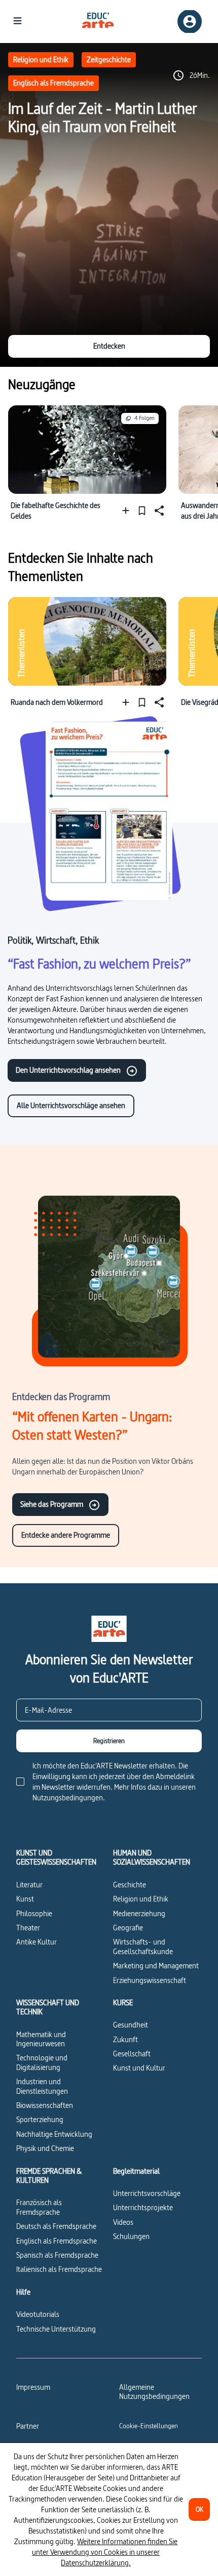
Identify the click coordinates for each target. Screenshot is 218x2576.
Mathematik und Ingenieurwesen (41, 2039)
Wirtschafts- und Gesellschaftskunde (143, 1946)
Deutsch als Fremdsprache (56, 2226)
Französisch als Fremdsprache (39, 2207)
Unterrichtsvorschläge (147, 2193)
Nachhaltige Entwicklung (54, 2134)
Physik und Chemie (45, 2148)
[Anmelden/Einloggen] (190, 22)
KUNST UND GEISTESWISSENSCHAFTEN (56, 1858)
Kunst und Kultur (139, 2068)
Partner (28, 2426)
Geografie (128, 1928)
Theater (28, 1928)
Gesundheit (131, 2025)
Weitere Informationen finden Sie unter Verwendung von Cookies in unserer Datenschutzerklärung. (105, 2552)
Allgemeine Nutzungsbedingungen (154, 2392)
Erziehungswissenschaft (150, 1980)
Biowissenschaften (45, 2105)
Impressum (33, 2387)
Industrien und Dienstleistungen (42, 2086)
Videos (123, 2222)
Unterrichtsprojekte (143, 2207)
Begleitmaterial (136, 2171)
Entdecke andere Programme (66, 1535)
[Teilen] (158, 510)
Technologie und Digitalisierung (42, 2062)
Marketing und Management (156, 1966)
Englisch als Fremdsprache (53, 83)
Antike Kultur (37, 1942)
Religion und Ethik (41, 59)
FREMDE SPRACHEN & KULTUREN (49, 2176)
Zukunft (125, 2039)
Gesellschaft (132, 2054)
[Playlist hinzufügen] (128, 510)
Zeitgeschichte (109, 59)
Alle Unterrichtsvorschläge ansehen (71, 1105)
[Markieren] (142, 510)
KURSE (123, 2003)
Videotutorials (38, 2314)
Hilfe (23, 2292)
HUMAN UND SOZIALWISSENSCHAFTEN (152, 1858)
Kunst (25, 1899)
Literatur (29, 1885)
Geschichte (130, 1885)
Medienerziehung (139, 1913)
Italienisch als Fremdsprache (59, 2269)
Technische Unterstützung (56, 2329)
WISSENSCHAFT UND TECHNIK (48, 2008)
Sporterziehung (40, 2119)
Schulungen (131, 2236)
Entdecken (109, 346)
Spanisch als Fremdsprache (57, 2255)
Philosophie (34, 1913)
